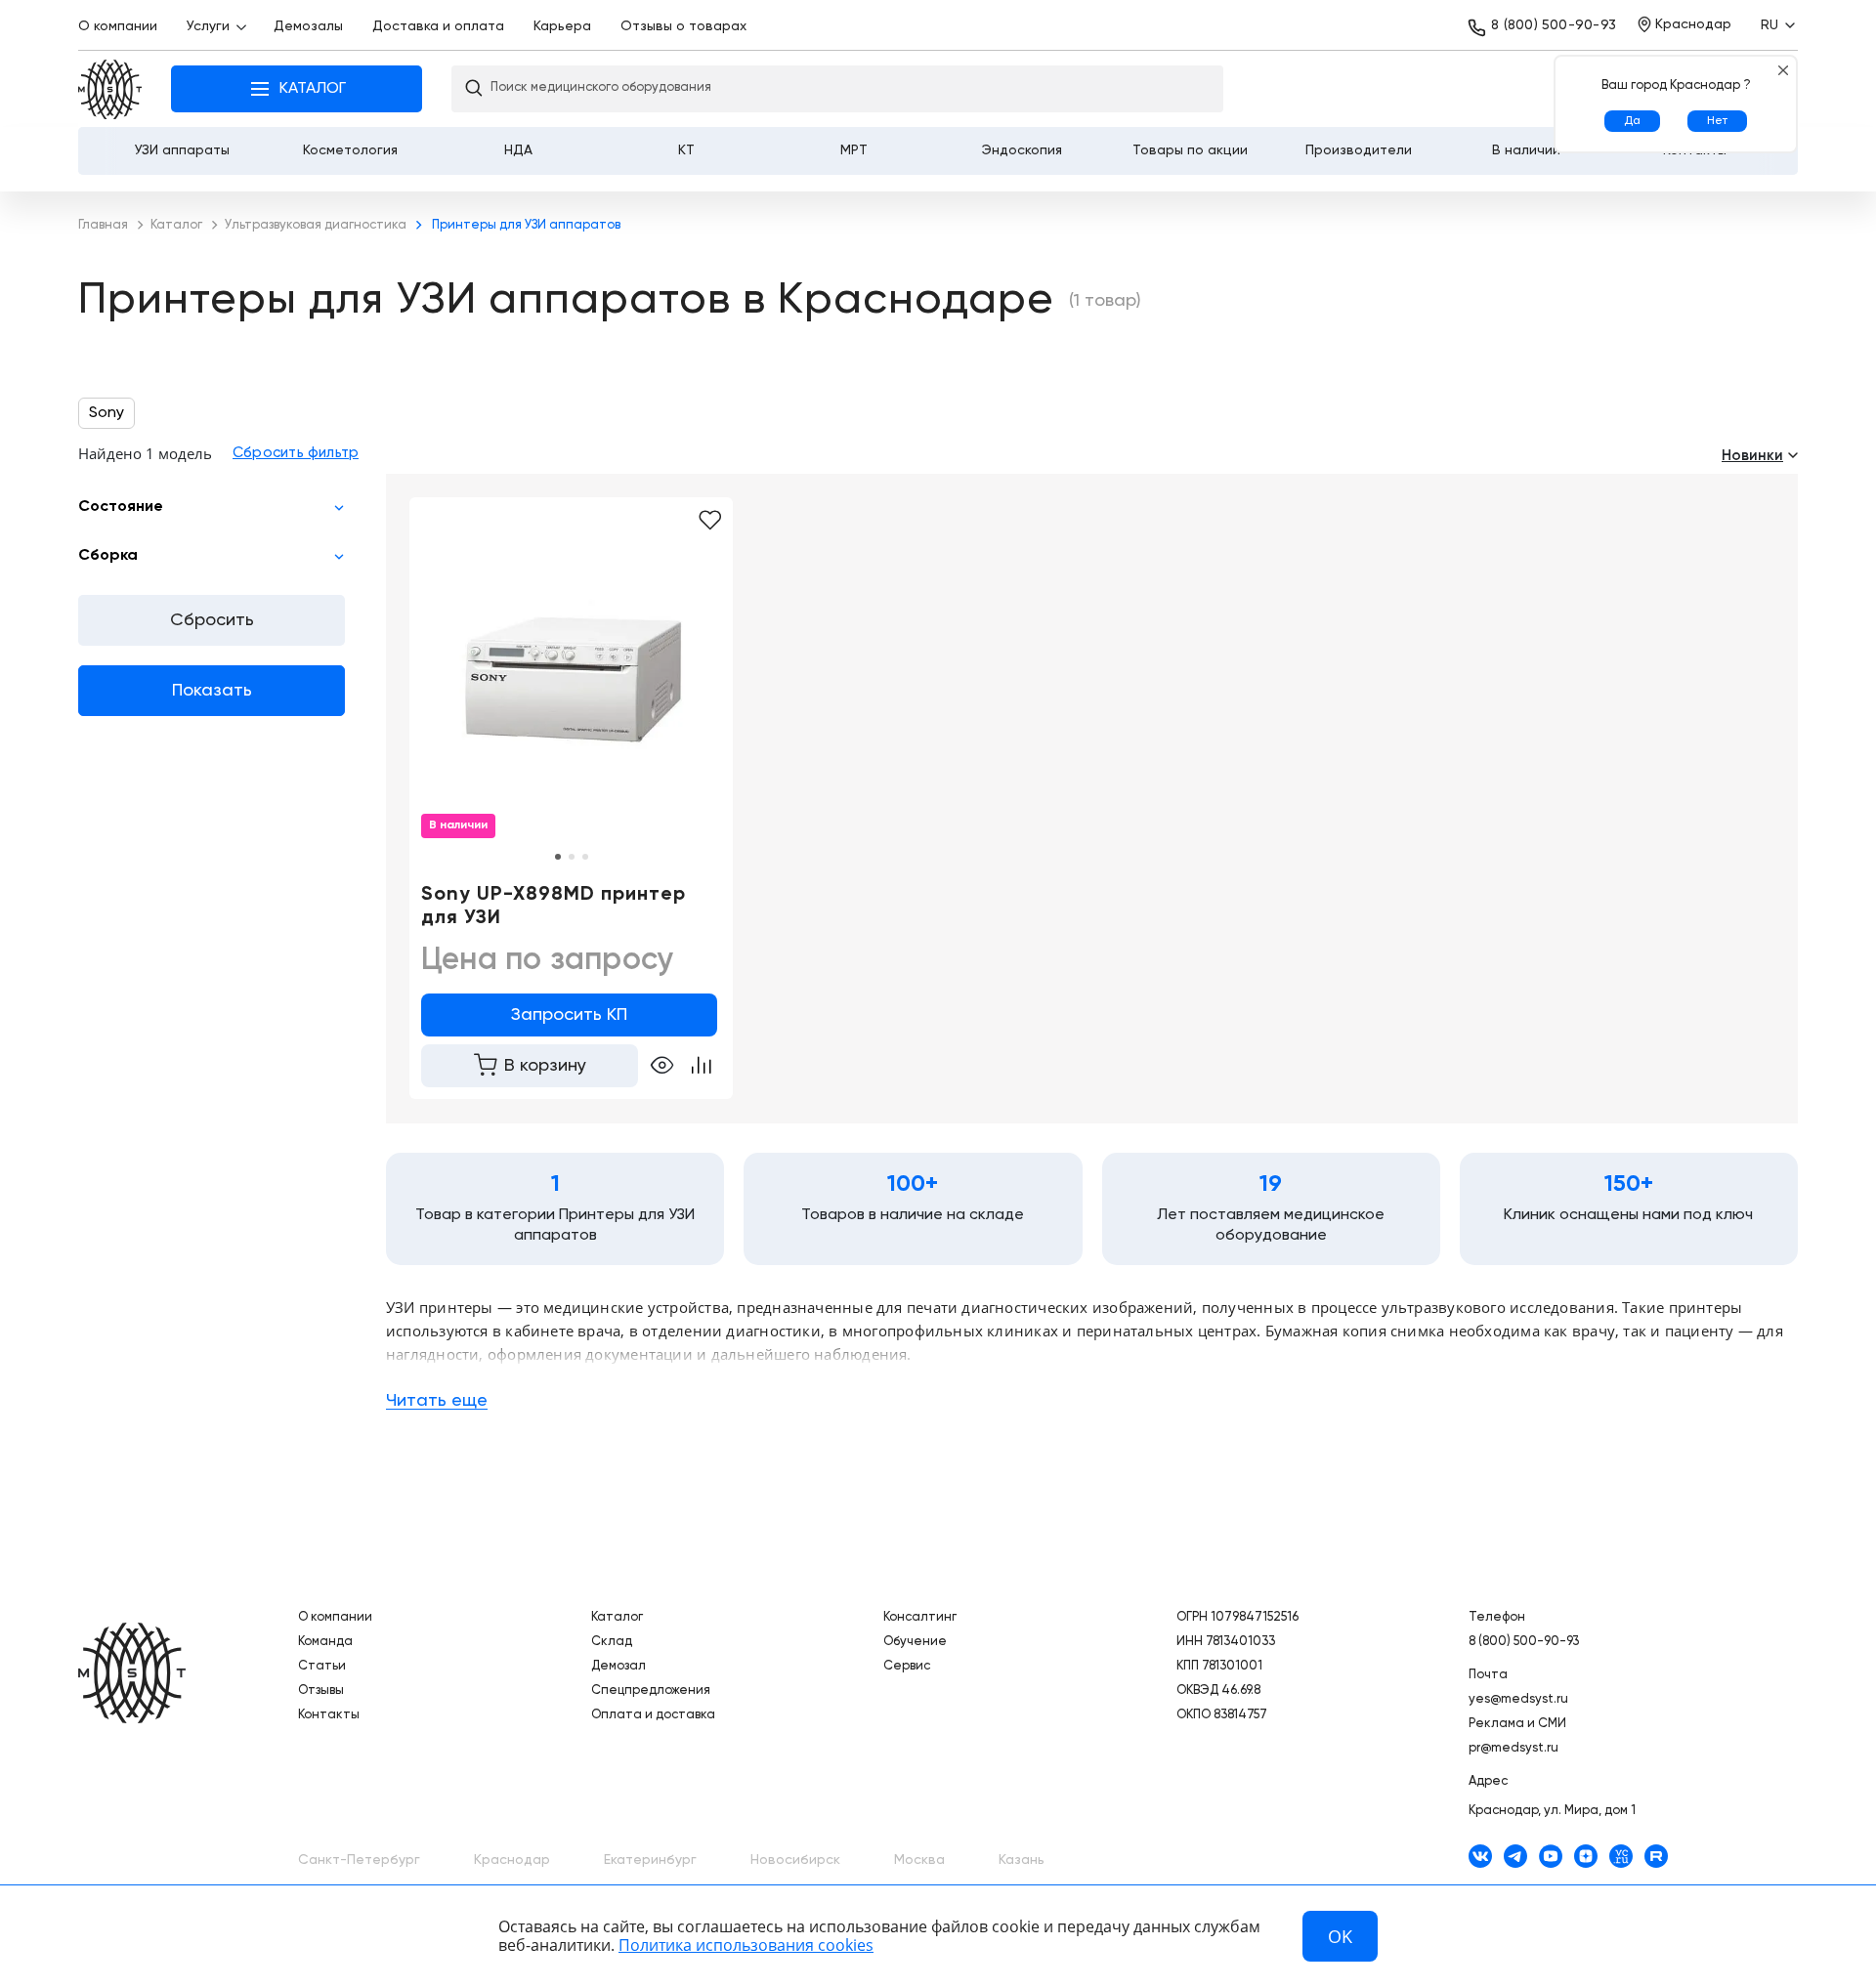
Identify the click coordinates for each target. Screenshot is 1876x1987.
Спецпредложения (651, 1691)
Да (1632, 121)
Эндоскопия (1022, 150)
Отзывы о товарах (683, 26)
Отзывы (321, 1691)
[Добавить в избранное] (710, 521)
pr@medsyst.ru (1514, 1748)
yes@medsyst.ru (1518, 1699)
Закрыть (1783, 70)
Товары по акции (1190, 150)
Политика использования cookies (746, 1945)
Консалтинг (920, 1617)
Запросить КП (569, 1015)
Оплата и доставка (653, 1715)
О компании (118, 26)
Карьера (562, 26)
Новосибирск (795, 1860)
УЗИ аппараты (182, 150)
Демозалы (308, 26)
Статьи (322, 1666)
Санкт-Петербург (359, 1860)
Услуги (208, 26)
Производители (1359, 150)
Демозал (618, 1666)
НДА (518, 150)
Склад (612, 1642)
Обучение (915, 1642)
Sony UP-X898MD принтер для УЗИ (554, 907)
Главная (110, 89)
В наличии (1526, 150)
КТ (686, 150)
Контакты (329, 1715)
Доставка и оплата (438, 26)
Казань (1022, 1860)
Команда (325, 1642)
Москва (919, 1860)
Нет (1717, 121)
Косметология (350, 150)
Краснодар (512, 1860)
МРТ (854, 150)
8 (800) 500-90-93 (1554, 25)
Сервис (907, 1666)
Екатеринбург (650, 1860)
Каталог (617, 1617)
